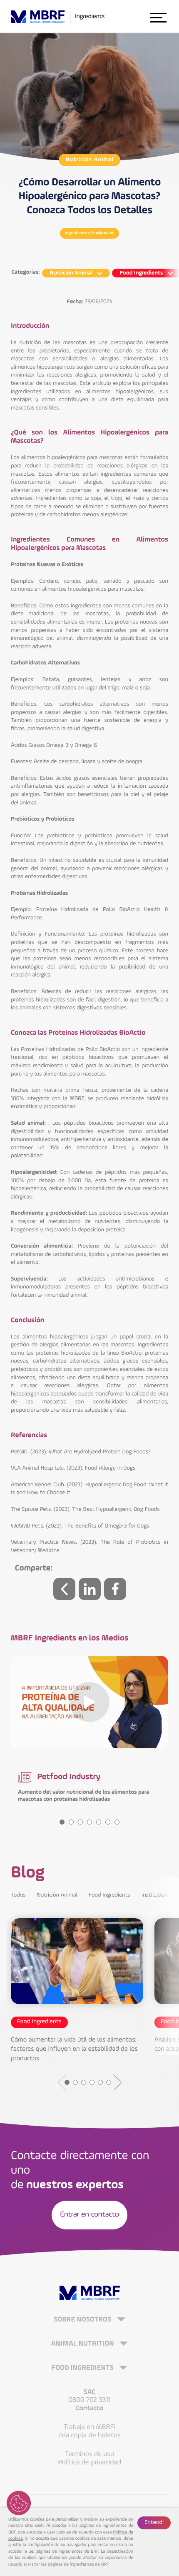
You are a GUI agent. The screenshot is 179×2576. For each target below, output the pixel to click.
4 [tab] (89, 1822)
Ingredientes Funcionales (90, 233)
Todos (18, 1895)
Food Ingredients (109, 1895)
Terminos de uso (90, 2454)
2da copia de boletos (89, 2435)
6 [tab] (108, 1822)
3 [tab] (80, 1822)
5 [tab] (99, 1822)
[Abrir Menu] (158, 17)
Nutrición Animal (89, 160)
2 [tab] (71, 1822)
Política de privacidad (89, 2462)
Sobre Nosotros (83, 2320)
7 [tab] (117, 1822)
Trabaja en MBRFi (89, 2427)
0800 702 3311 (89, 2400)
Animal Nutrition (83, 2344)
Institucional (157, 1895)
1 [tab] (62, 1822)
